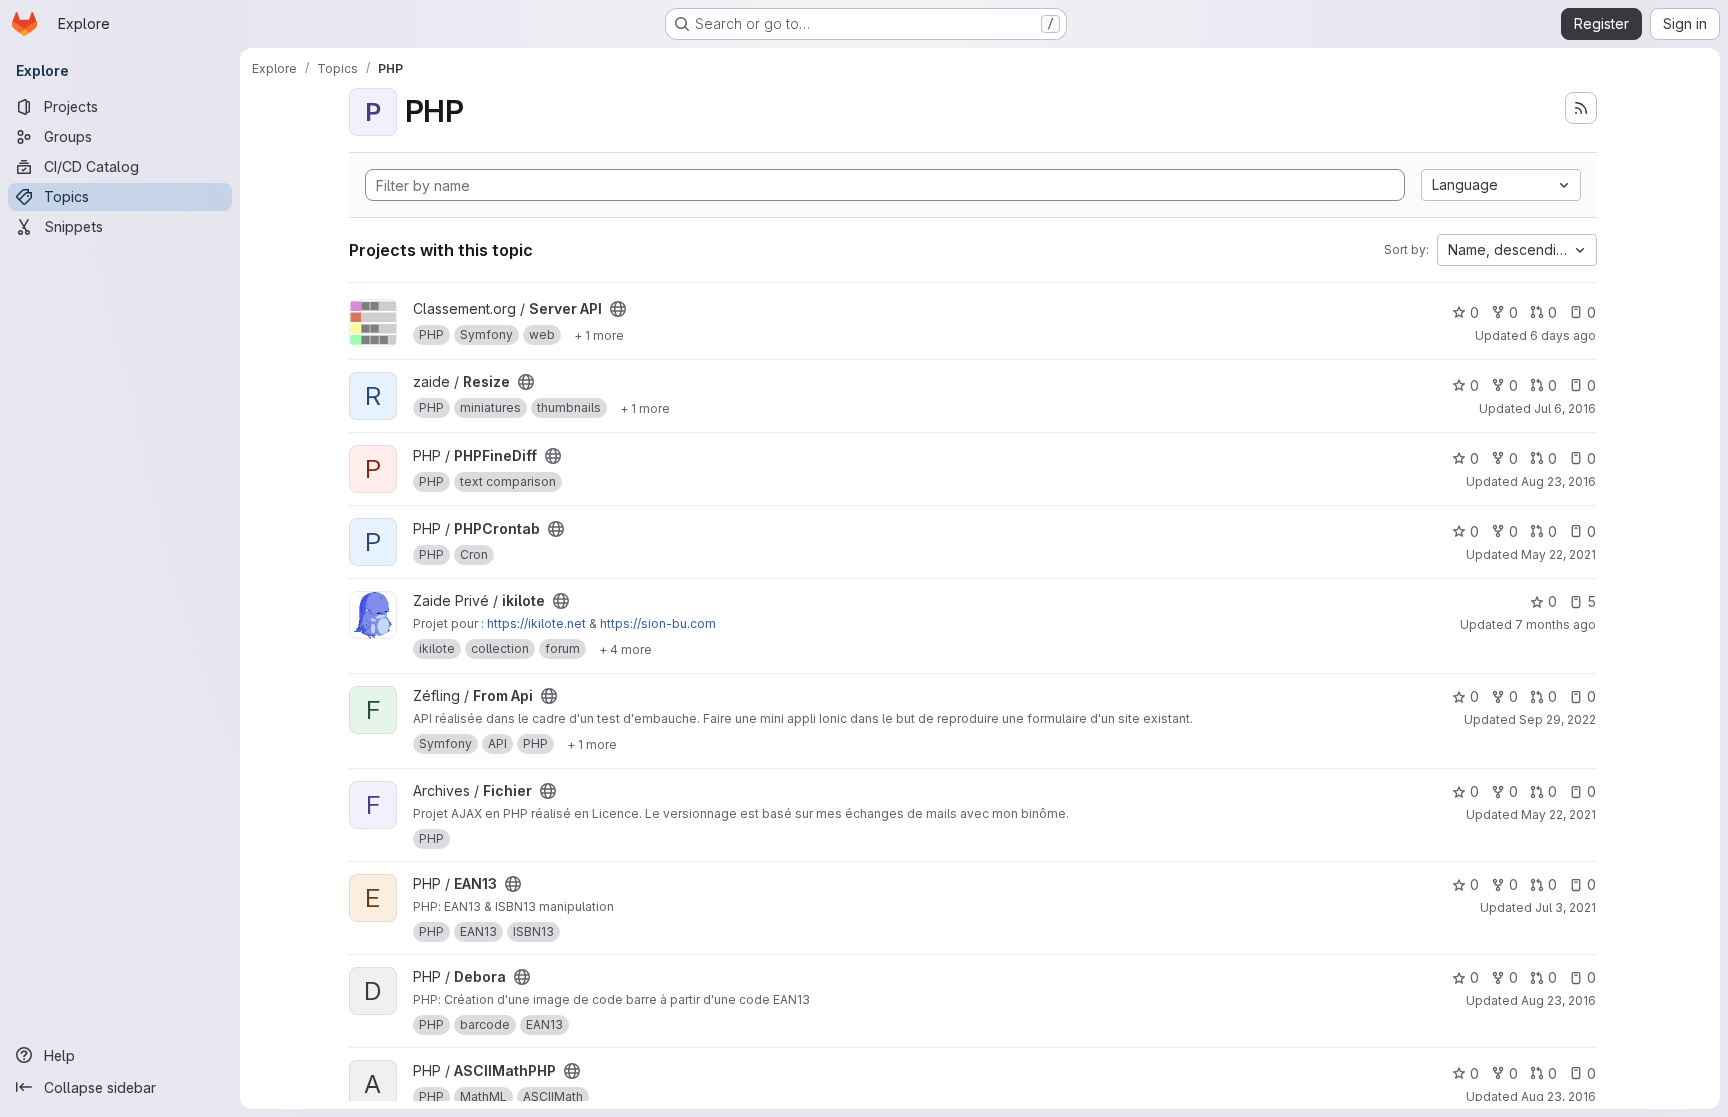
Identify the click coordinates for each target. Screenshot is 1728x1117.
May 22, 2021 (1558, 554)
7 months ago (1555, 624)
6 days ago (1563, 335)
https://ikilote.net (536, 623)
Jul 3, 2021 (1565, 907)
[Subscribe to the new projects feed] (1581, 108)
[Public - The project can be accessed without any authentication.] (618, 309)
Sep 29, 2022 (1557, 719)
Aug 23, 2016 (1558, 481)
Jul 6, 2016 (1565, 408)
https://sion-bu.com (658, 623)
